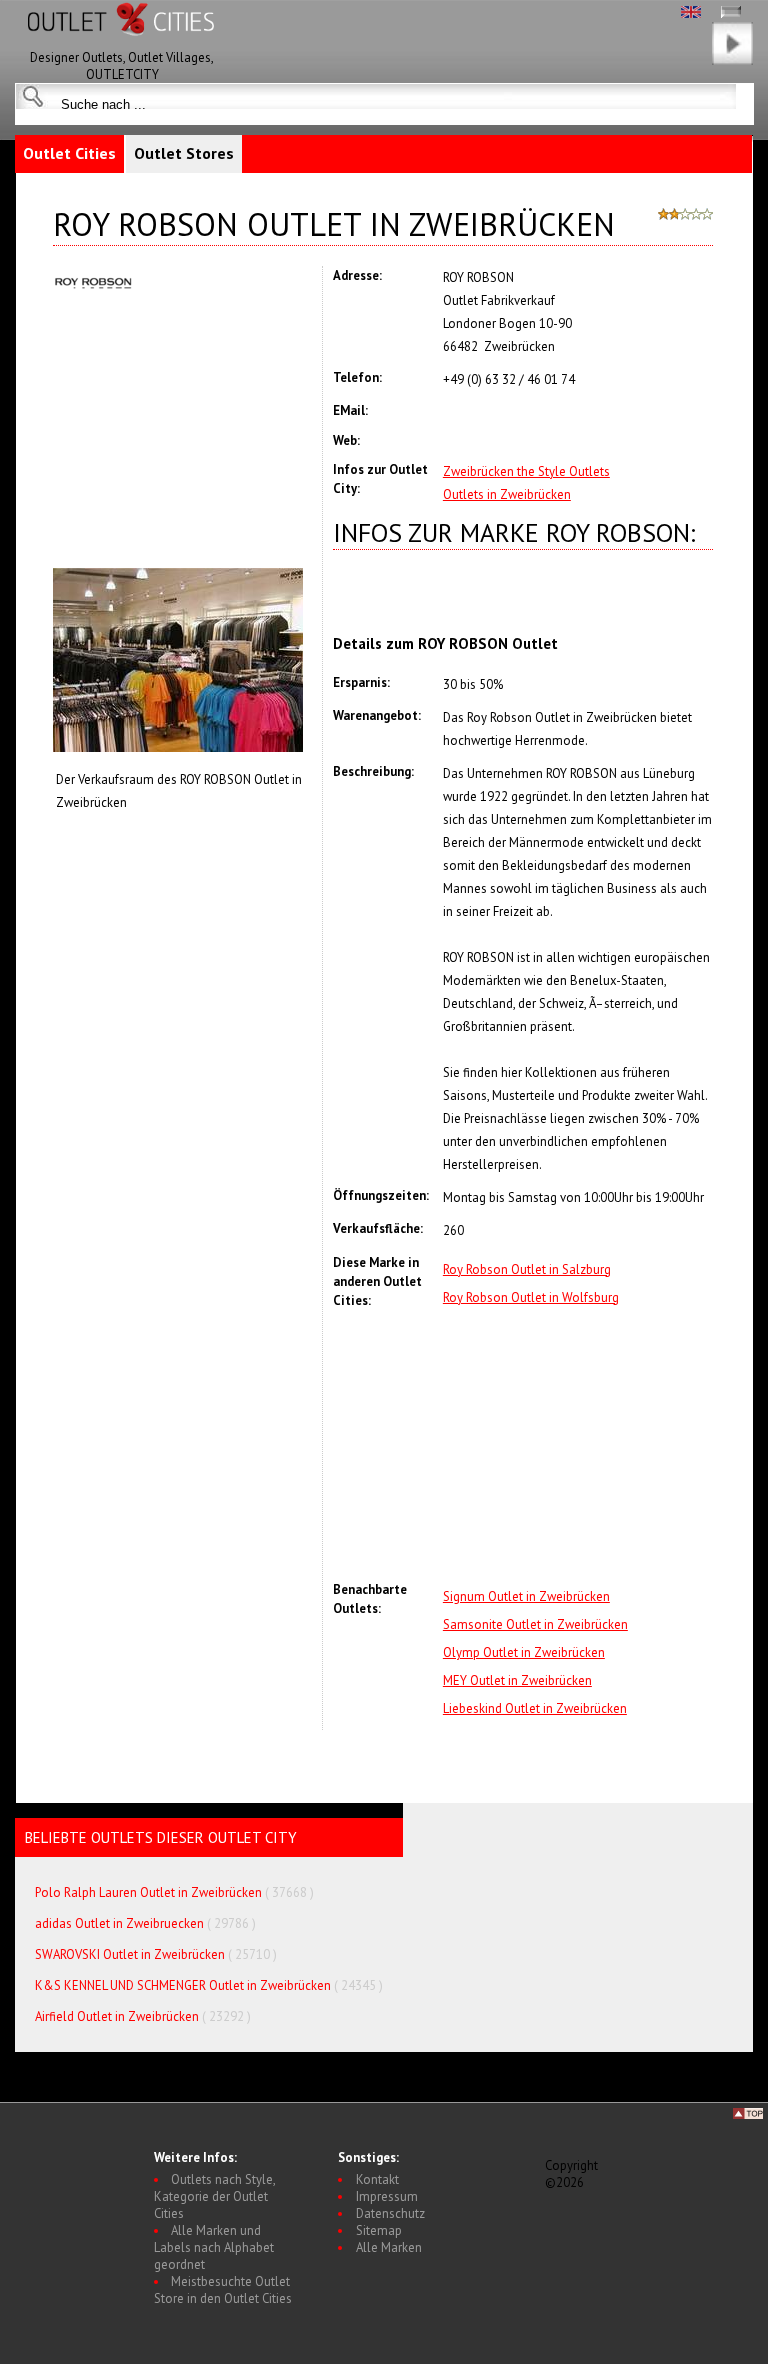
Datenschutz (390, 2213)
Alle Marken (389, 2247)
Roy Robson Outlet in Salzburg (527, 1269)
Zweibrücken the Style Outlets (526, 471)
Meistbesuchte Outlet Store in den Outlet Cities (223, 2290)
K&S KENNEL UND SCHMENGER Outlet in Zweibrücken (183, 1985)
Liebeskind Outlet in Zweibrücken (535, 1708)
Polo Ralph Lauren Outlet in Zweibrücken (148, 1892)
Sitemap (379, 2230)
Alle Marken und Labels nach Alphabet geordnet (214, 2247)
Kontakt (377, 2179)
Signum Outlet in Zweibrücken (526, 1596)
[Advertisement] (578, 1445)
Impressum (387, 2196)
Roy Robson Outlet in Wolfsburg (531, 1297)
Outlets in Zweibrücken (507, 494)
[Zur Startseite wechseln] (122, 44)
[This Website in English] (691, 13)
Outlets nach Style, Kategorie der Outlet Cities (215, 2196)
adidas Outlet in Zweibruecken (119, 1923)
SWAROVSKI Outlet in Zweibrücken (130, 1954)
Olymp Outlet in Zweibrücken (524, 1652)
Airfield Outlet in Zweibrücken (117, 2016)
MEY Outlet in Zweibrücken (517, 1680)
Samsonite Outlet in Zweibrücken (535, 1624)
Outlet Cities (69, 153)
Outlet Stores (184, 153)
